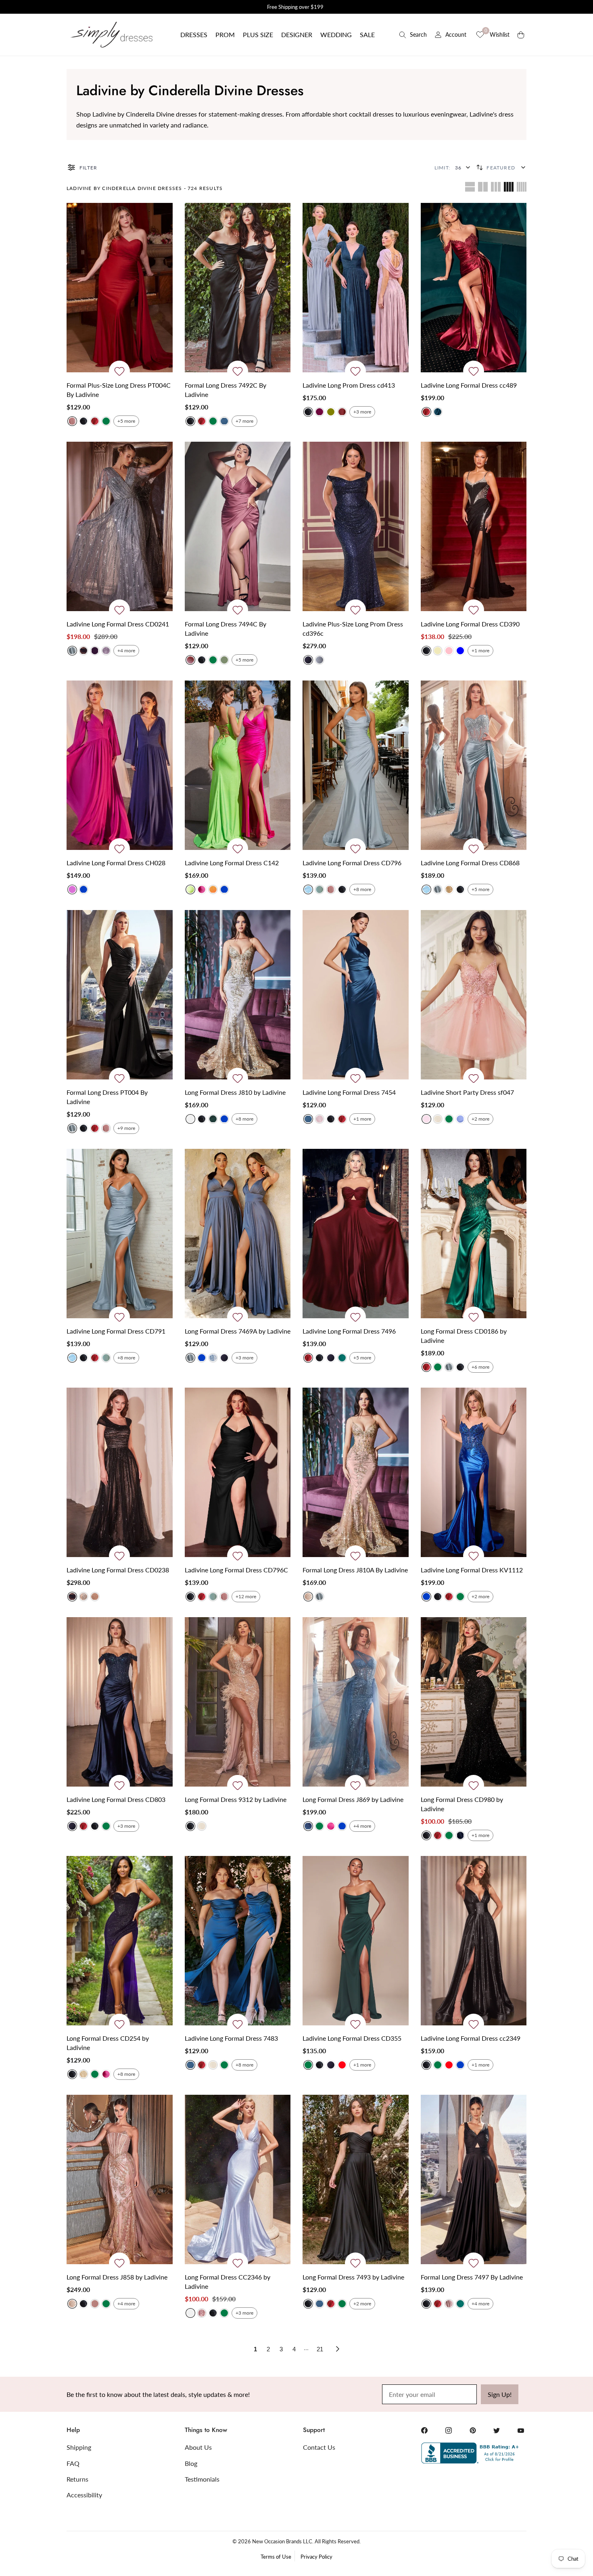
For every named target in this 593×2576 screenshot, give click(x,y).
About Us (198, 2447)
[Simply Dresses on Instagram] (449, 2430)
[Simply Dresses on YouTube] (521, 2430)
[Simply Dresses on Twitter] (497, 2430)
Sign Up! (500, 2394)
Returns (77, 2479)
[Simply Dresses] (111, 35)
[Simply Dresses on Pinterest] (473, 2430)
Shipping (79, 2447)
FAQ (73, 2463)
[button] (194, 35)
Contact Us (319, 2447)
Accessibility (84, 2495)
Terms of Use (276, 2557)
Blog (191, 2463)
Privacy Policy (316, 2557)
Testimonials (202, 2479)
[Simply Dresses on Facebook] (424, 2430)
